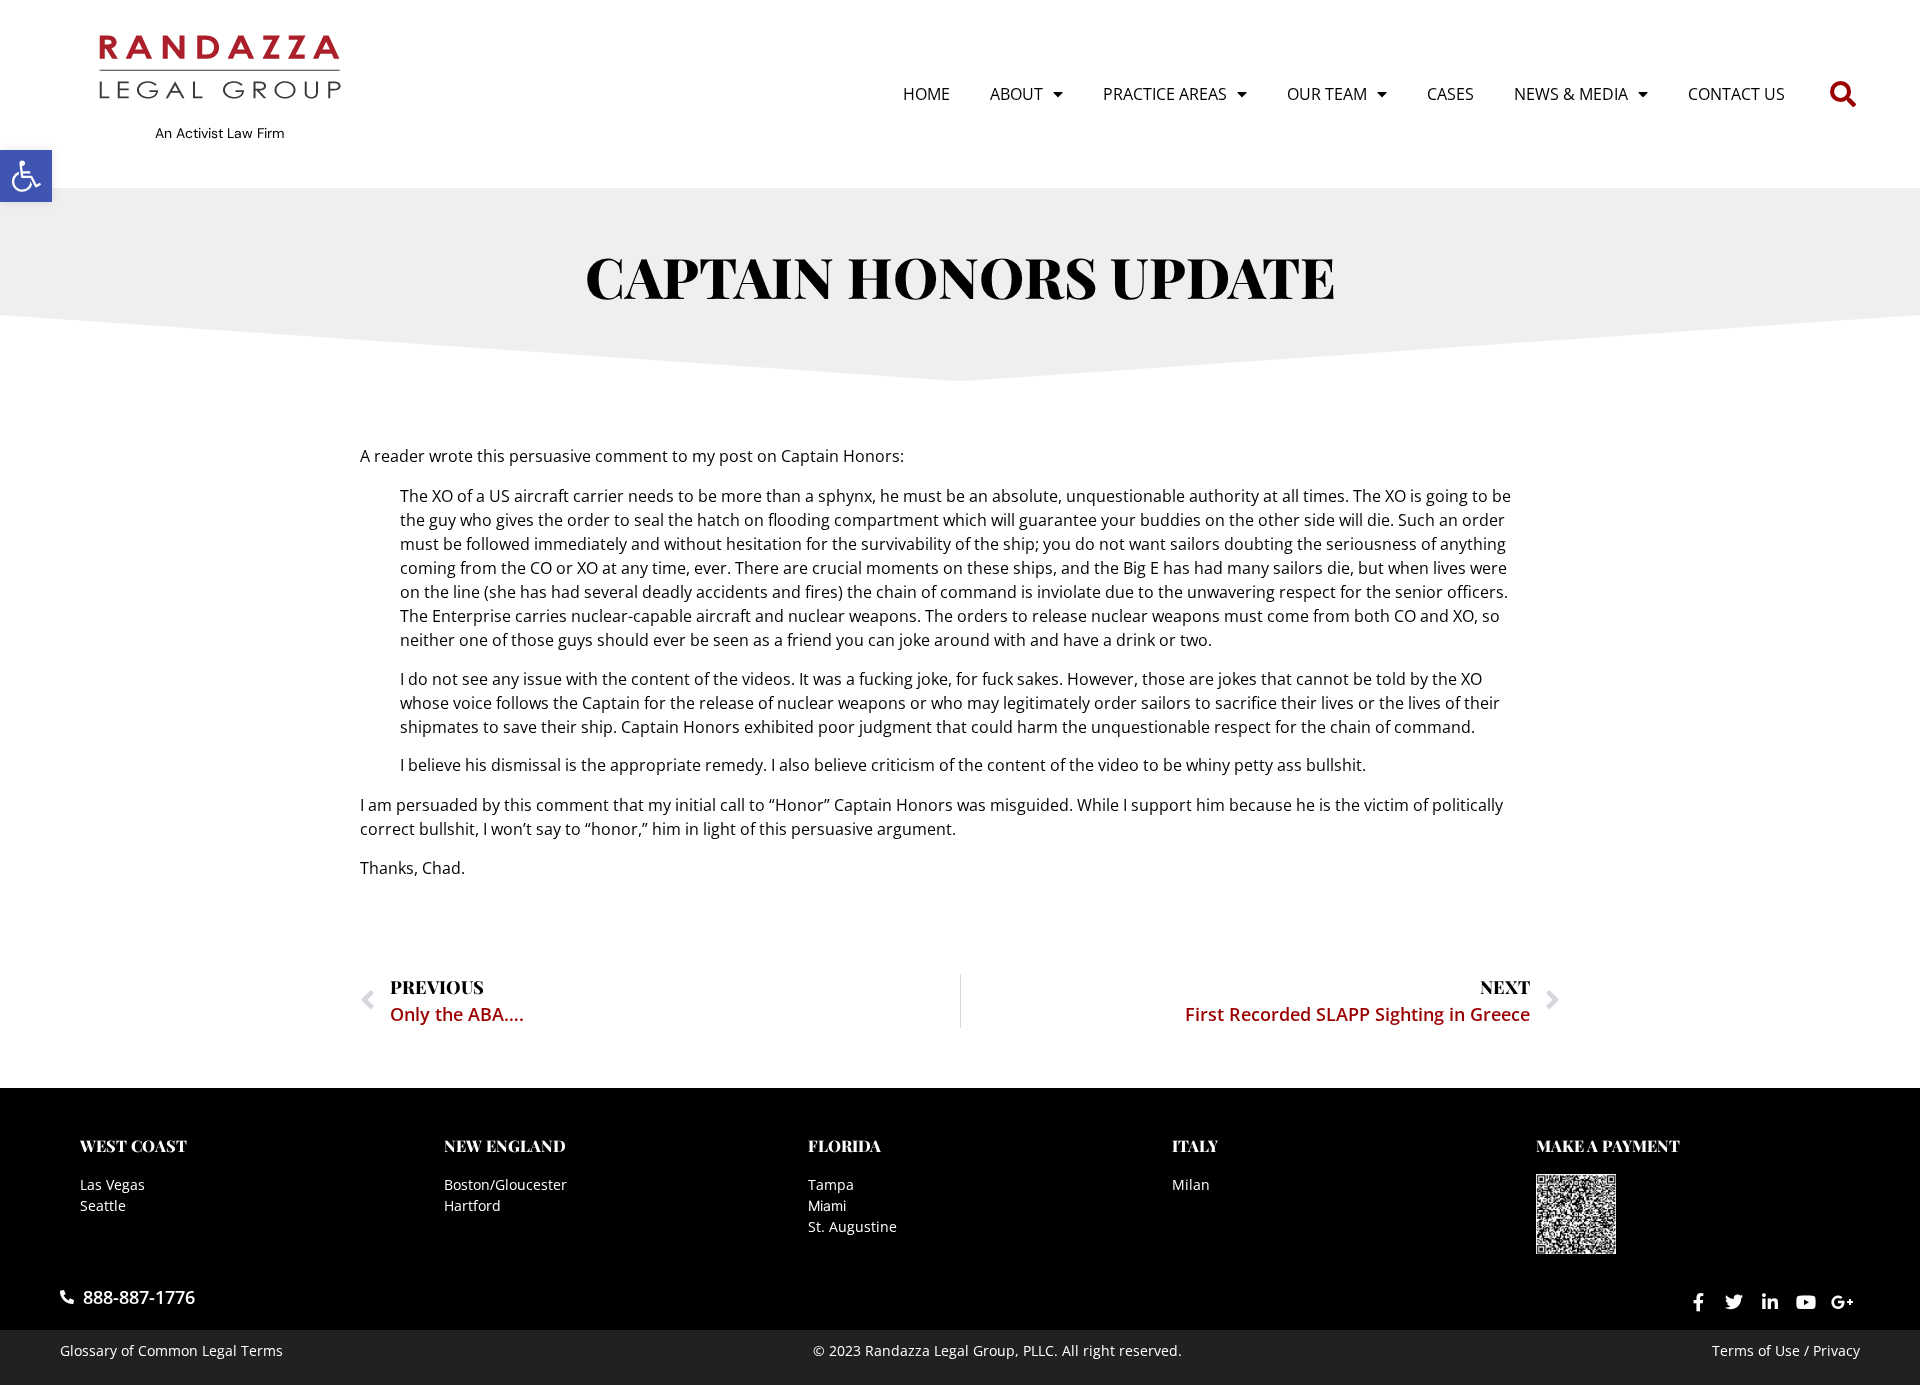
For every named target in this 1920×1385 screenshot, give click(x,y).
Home (926, 94)
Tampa (831, 1184)
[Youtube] (1806, 1302)
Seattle (103, 1205)
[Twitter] (1734, 1302)
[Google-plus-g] (1842, 1302)
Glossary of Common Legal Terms (171, 1350)
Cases (1450, 94)
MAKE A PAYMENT (1608, 1145)
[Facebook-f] (1698, 1302)
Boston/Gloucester (505, 1184)
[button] (26, 176)
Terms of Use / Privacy (1786, 1350)
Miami (827, 1205)
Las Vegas (112, 1184)
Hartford (472, 1205)
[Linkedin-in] (1770, 1302)
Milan (1191, 1184)
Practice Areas (1165, 94)
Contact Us (1736, 94)
